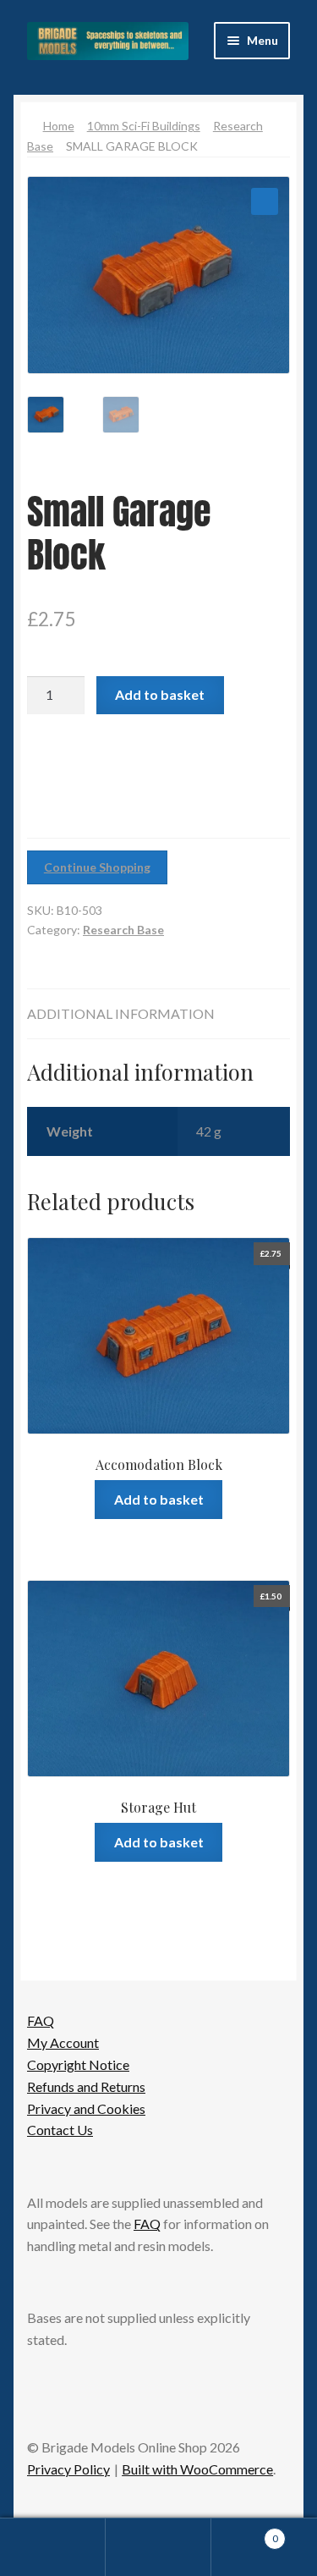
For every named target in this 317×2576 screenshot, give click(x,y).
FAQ (41, 2020)
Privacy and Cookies (86, 2108)
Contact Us (60, 2130)
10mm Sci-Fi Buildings (144, 126)
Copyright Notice (78, 2064)
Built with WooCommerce (197, 2469)
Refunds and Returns (86, 2086)
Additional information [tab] (121, 1013)
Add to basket (160, 694)
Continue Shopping (97, 867)
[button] (265, 201)
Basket (245, 2533)
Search (158, 2547)
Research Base (123, 930)
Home (59, 126)
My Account (63, 2042)
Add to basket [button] (159, 1499)
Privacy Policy (68, 2469)
